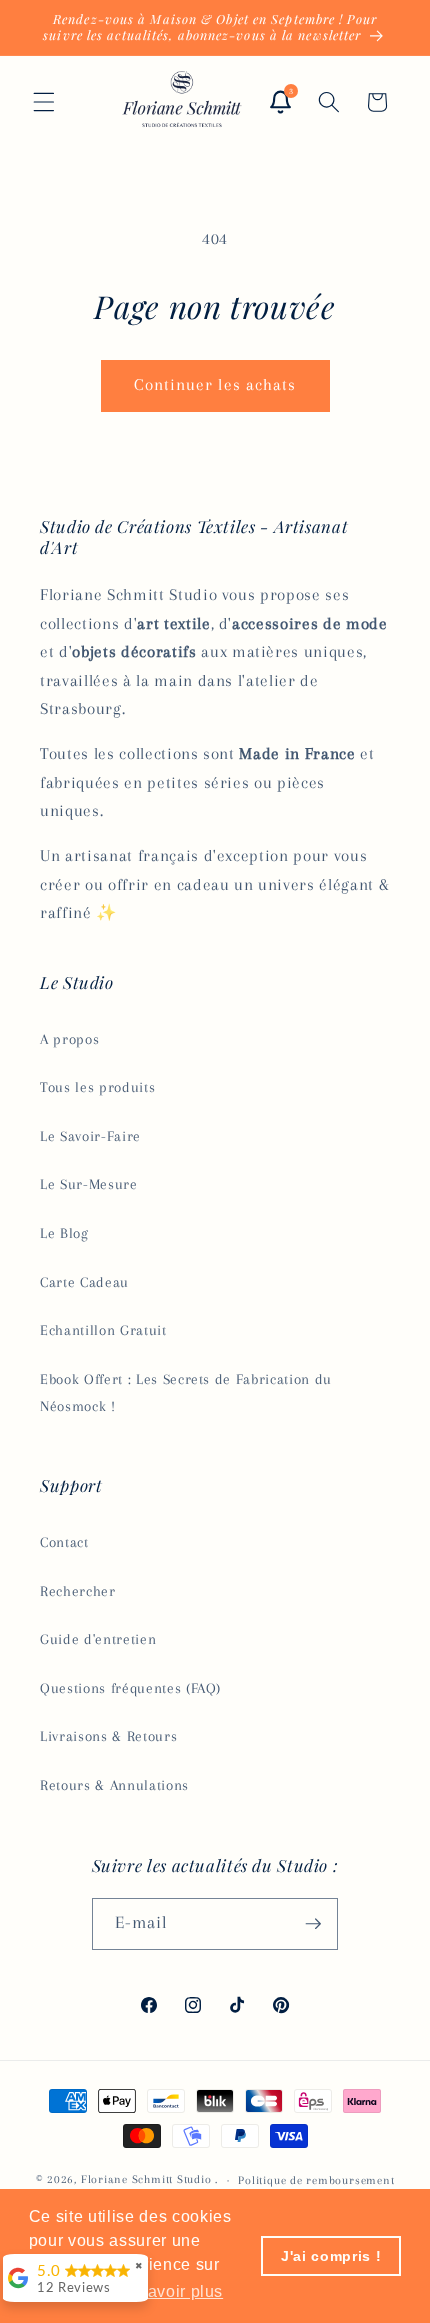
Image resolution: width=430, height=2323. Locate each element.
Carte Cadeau (84, 1282)
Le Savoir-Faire (90, 1136)
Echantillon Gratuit (103, 1330)
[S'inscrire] (313, 1924)
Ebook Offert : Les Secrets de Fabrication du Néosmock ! (186, 1393)
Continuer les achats (215, 385)
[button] (44, 102)
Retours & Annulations (114, 1785)
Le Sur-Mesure (89, 1184)
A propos (69, 1039)
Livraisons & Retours (108, 1736)
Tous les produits (97, 1087)
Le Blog (64, 1233)
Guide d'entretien (98, 1639)
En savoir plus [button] (168, 2291)
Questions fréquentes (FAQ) (130, 1688)
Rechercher (78, 1591)
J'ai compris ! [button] (331, 2256)
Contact (64, 1542)
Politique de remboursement (316, 2180)
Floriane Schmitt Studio (146, 2180)
